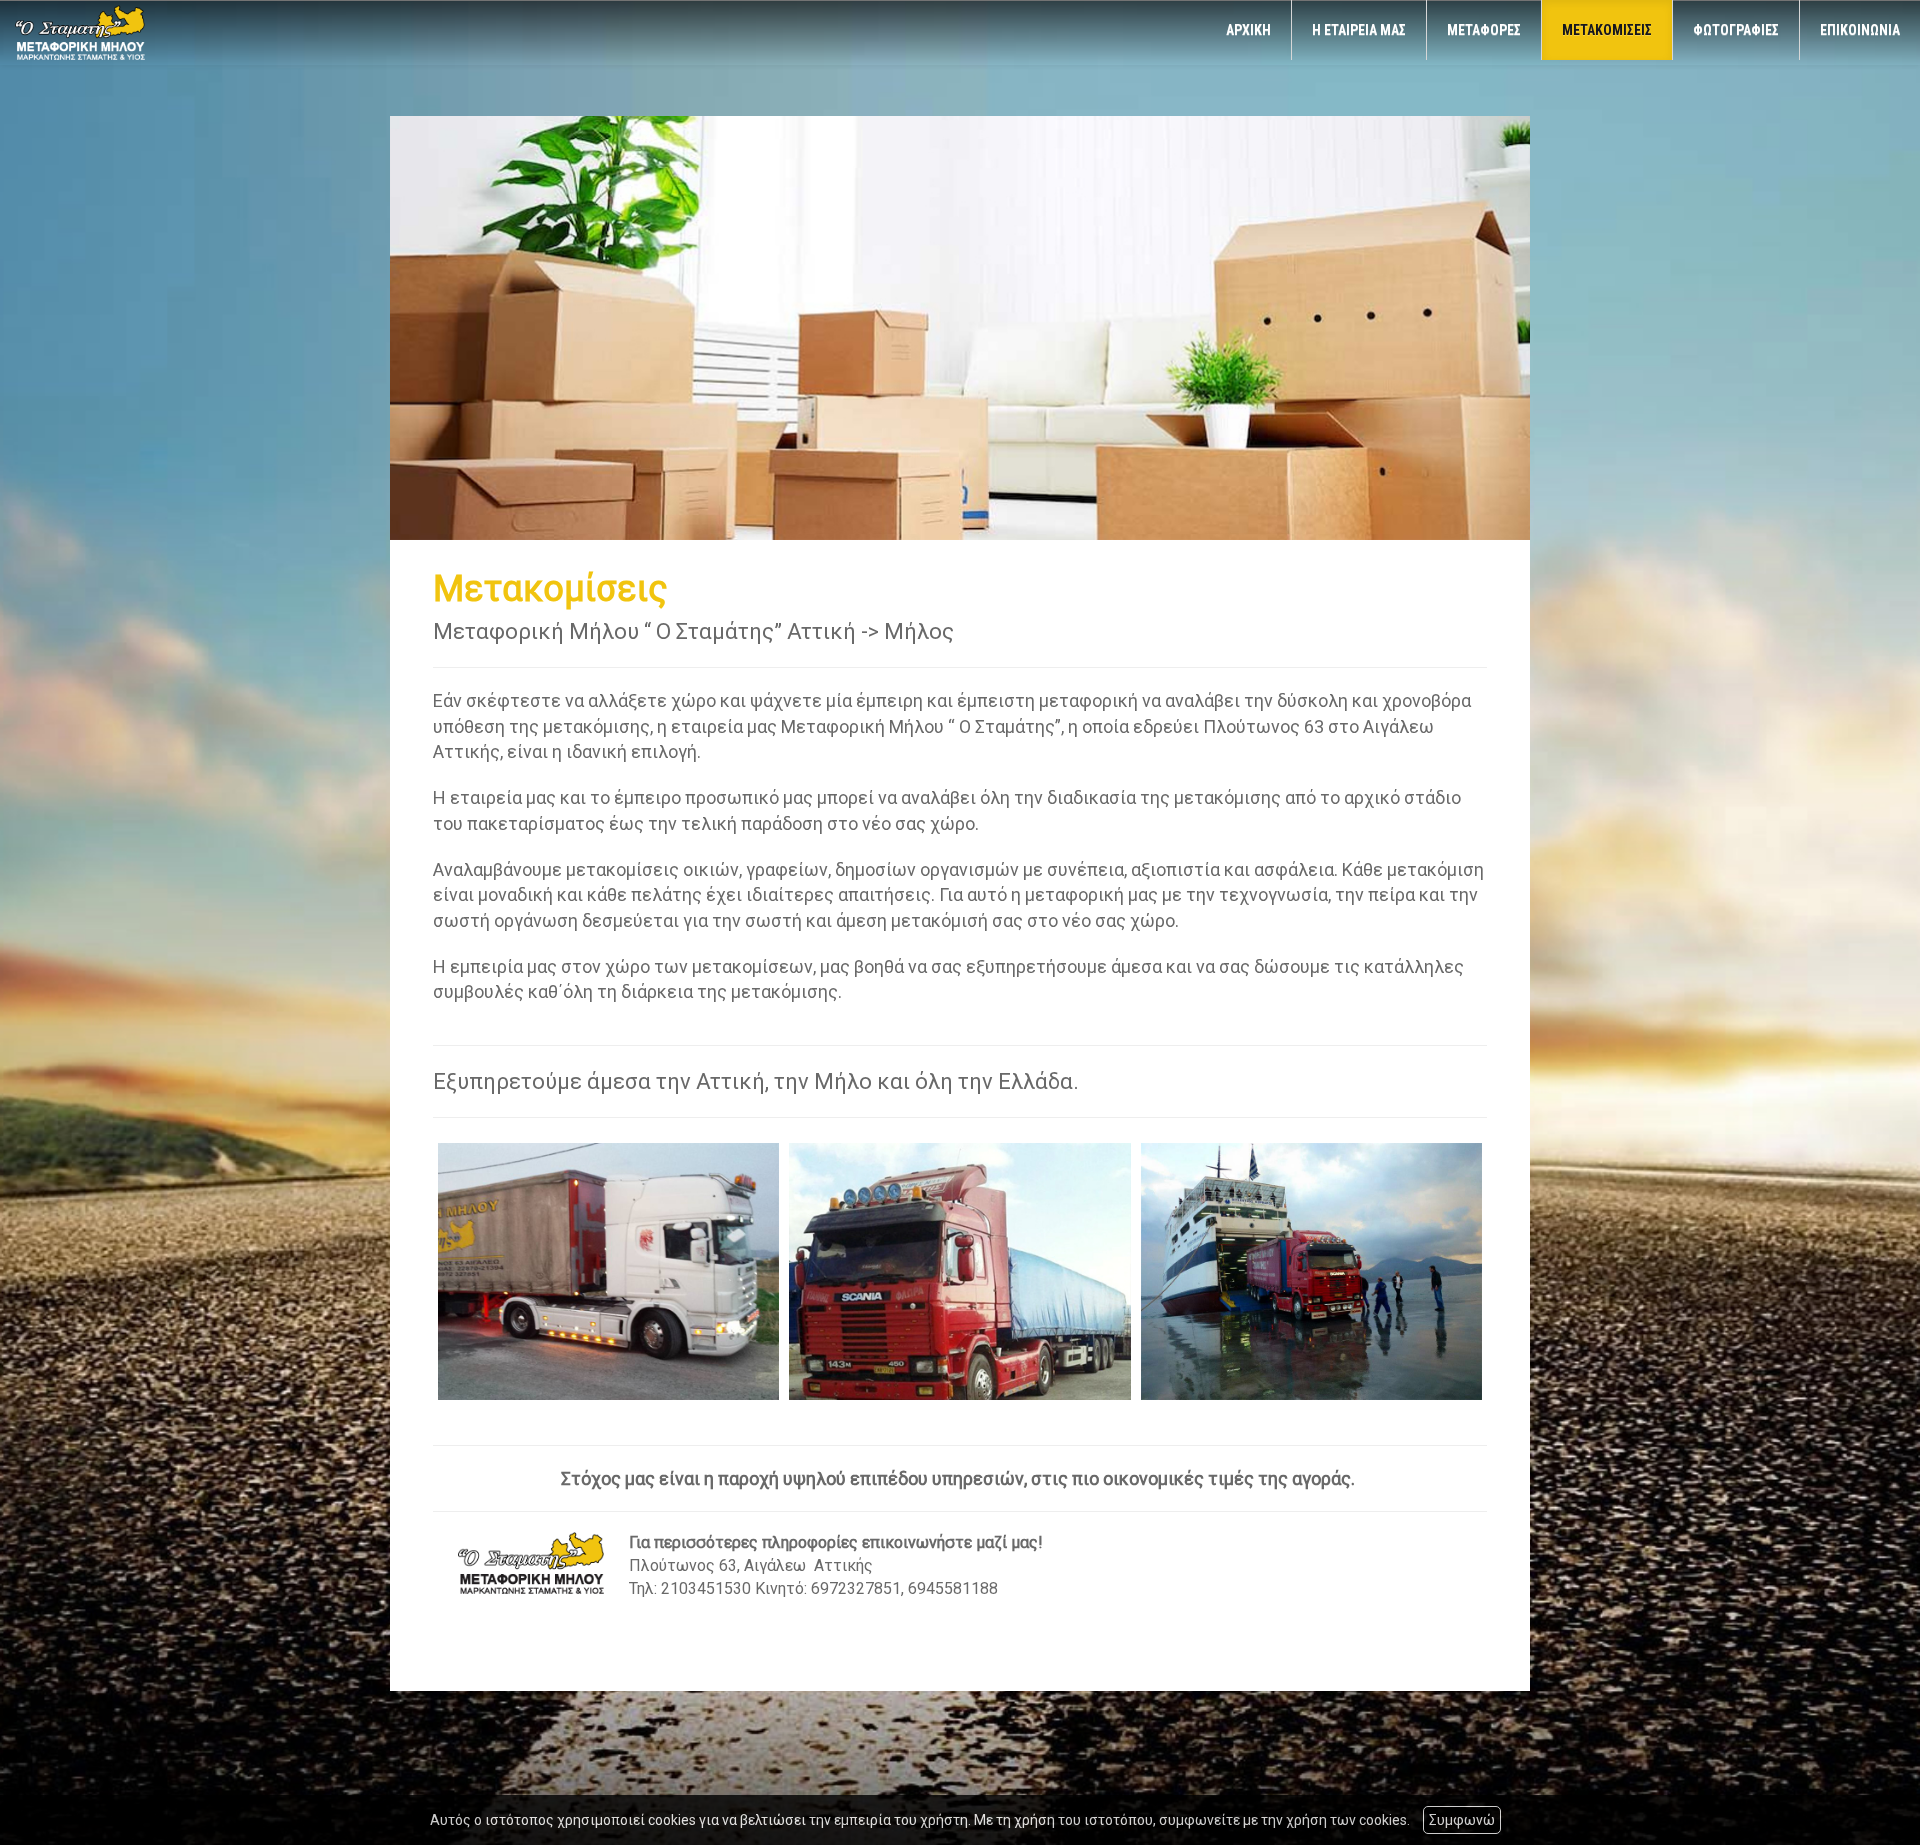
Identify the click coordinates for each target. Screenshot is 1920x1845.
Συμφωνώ (1462, 1820)
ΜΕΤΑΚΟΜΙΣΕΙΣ (1607, 30)
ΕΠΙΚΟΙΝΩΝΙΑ (1860, 30)
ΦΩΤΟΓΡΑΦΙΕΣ (1736, 30)
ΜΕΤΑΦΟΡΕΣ (1484, 30)
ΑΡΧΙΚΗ (1248, 30)
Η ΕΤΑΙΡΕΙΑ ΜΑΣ (1359, 30)
